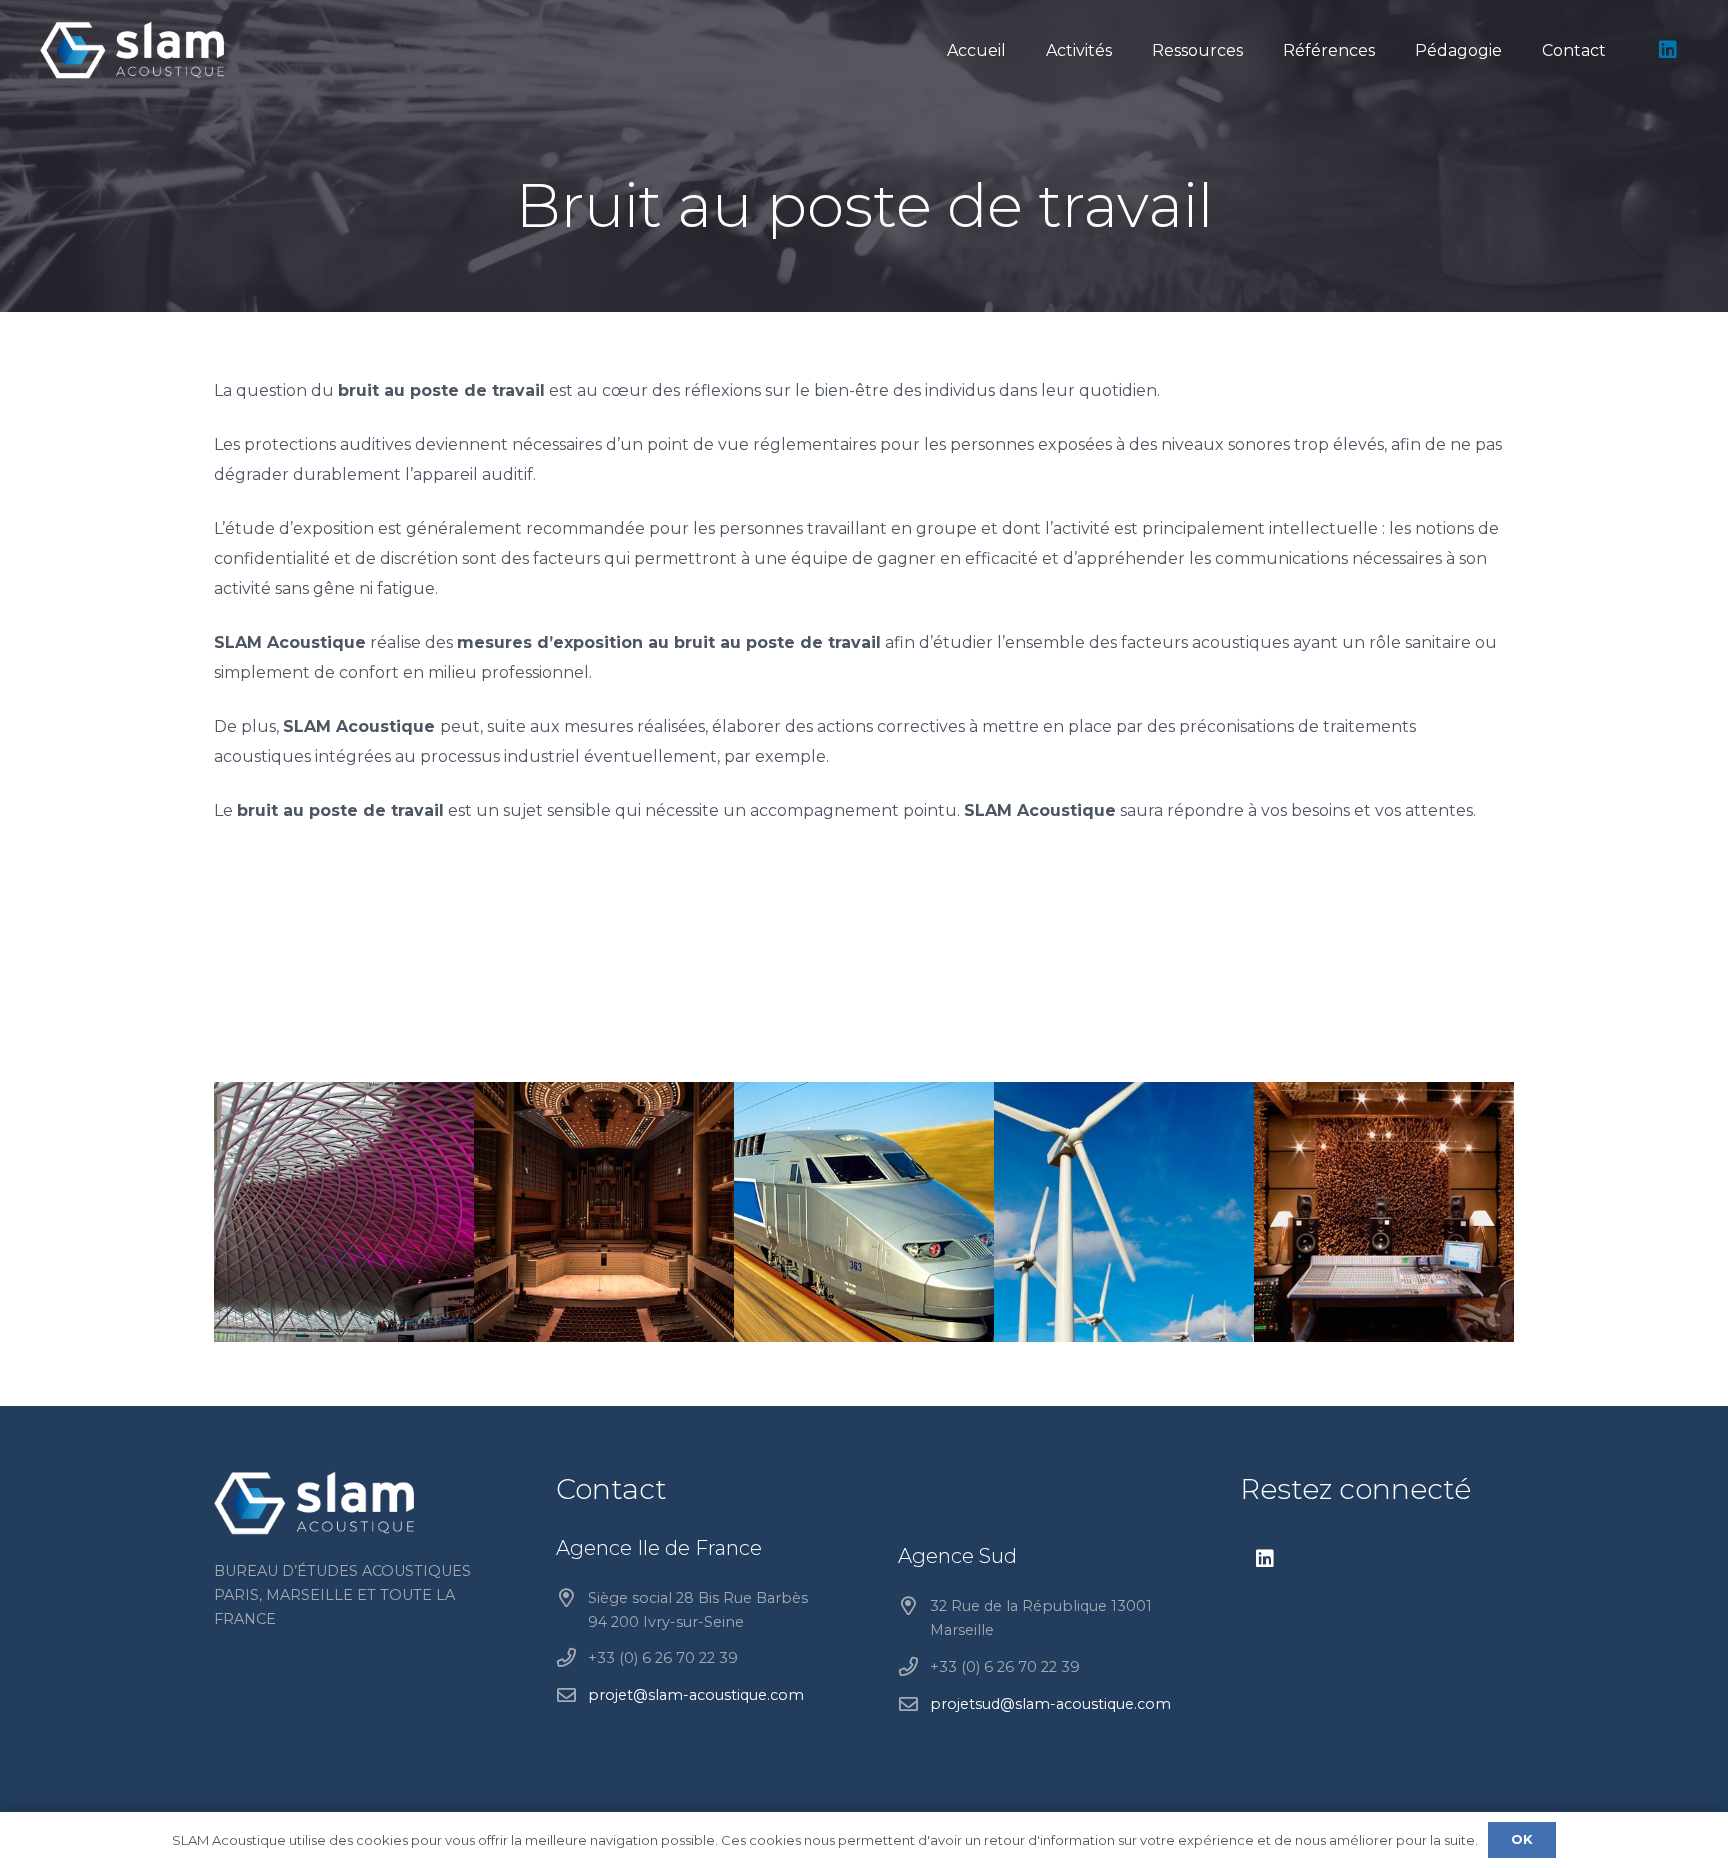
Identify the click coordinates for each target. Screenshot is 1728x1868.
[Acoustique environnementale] (1124, 1212)
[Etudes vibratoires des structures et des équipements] (864, 1212)
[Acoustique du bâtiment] (344, 1212)
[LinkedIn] (1668, 50)
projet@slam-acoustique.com (696, 1695)
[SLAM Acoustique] (132, 50)
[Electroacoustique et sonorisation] (1384, 1212)
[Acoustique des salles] (604, 1212)
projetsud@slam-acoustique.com (1050, 1704)
